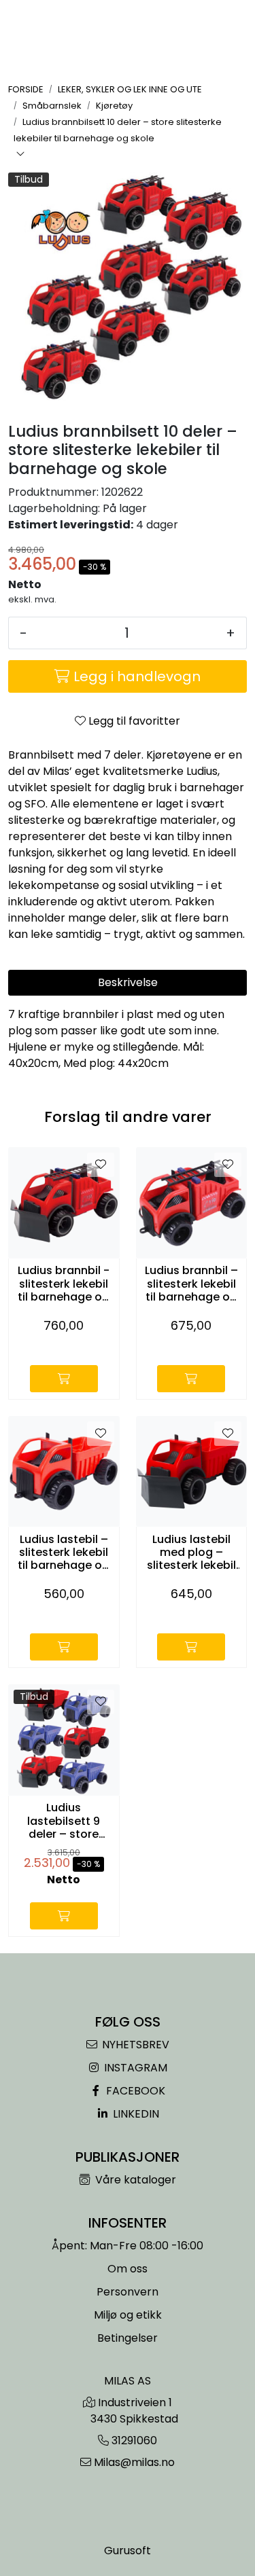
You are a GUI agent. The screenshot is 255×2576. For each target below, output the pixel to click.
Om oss (128, 2269)
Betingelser (128, 2338)
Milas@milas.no (134, 2462)
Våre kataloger (134, 2180)
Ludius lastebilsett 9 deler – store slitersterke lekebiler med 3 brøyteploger (64, 1821)
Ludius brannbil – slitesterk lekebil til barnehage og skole (191, 1284)
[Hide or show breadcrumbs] (20, 155)
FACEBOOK (134, 2091)
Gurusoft (128, 2551)
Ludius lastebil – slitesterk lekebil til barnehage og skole (64, 1553)
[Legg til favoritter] (101, 1165)
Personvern (128, 2292)
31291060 (134, 2441)
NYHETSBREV (134, 2045)
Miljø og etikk (128, 2315)
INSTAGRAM (134, 2068)
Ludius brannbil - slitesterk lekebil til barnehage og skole (64, 1284)
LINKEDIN (135, 2114)
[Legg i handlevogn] (64, 1379)
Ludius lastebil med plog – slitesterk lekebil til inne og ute (191, 1553)
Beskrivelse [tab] (128, 982)
